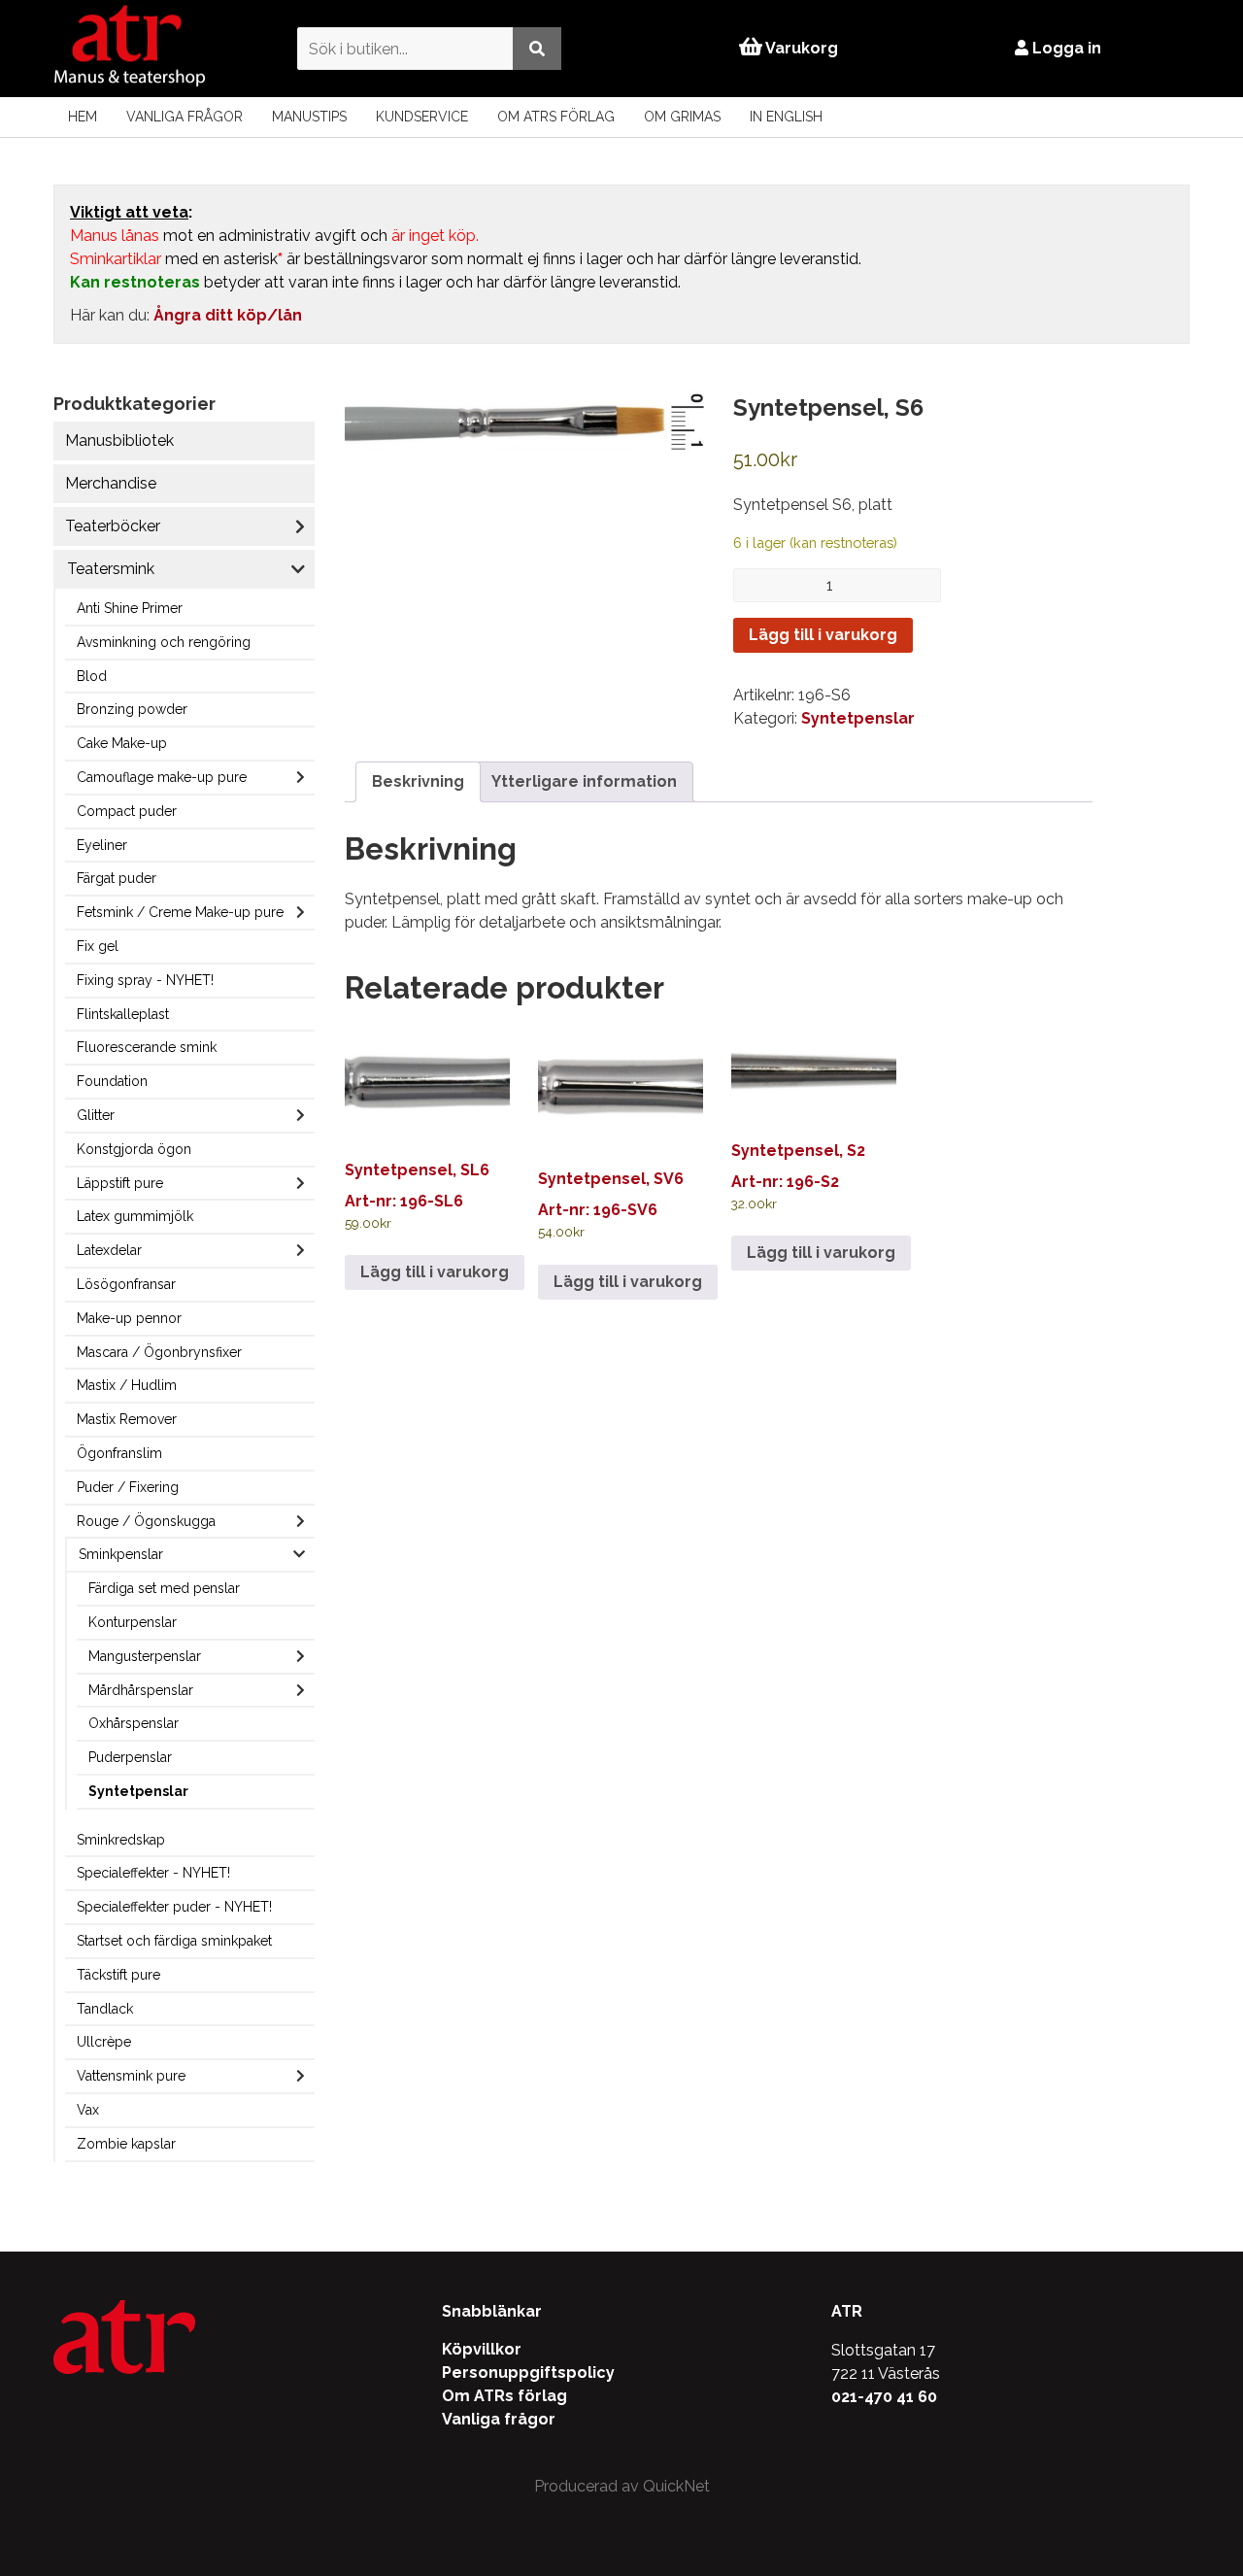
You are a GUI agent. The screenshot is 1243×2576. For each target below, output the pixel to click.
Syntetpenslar (138, 1791)
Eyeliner (102, 845)
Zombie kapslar (126, 2144)
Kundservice (422, 117)
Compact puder (127, 811)
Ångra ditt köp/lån (228, 315)
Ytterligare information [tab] (584, 781)
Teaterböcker (113, 526)
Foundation (112, 1081)
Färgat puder (117, 878)
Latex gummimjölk (135, 1216)
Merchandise (111, 483)
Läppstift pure (120, 1183)
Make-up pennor (129, 1318)
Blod (92, 676)
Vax (88, 2110)
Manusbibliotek (119, 441)
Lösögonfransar (126, 1284)
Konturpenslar (133, 1622)
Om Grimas (682, 117)
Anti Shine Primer (130, 608)
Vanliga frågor (185, 117)
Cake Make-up (122, 743)
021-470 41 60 (884, 2397)
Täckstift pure (118, 1975)
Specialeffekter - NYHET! (153, 1873)
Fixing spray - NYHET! (145, 980)
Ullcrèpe (104, 2042)
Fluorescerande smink (147, 1047)
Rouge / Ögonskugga (146, 1521)
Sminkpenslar (121, 1554)
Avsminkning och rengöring (164, 642)
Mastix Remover (127, 1419)
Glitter (96, 1115)
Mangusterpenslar (145, 1656)
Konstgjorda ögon (134, 1149)
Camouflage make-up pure (162, 777)
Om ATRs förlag (556, 117)
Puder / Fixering (128, 1487)
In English (786, 117)
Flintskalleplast (123, 1014)
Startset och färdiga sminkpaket (174, 1941)
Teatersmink (111, 569)
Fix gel (98, 946)
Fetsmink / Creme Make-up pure (180, 912)
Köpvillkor (482, 2349)
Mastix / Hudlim (127, 1385)
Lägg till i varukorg (823, 635)
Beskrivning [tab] (418, 781)
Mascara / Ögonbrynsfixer (159, 1352)
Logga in (1065, 48)
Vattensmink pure (131, 2076)
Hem (83, 117)
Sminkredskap (121, 1840)
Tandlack (105, 2009)
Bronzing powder (132, 709)
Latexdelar (109, 1250)
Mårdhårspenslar (141, 1690)
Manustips (309, 117)
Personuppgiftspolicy (528, 2373)
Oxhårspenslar (134, 1723)
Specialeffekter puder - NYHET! (174, 1907)
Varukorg (800, 48)
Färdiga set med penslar (164, 1588)
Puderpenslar (130, 1757)
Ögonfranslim (119, 1453)
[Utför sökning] (537, 48)
